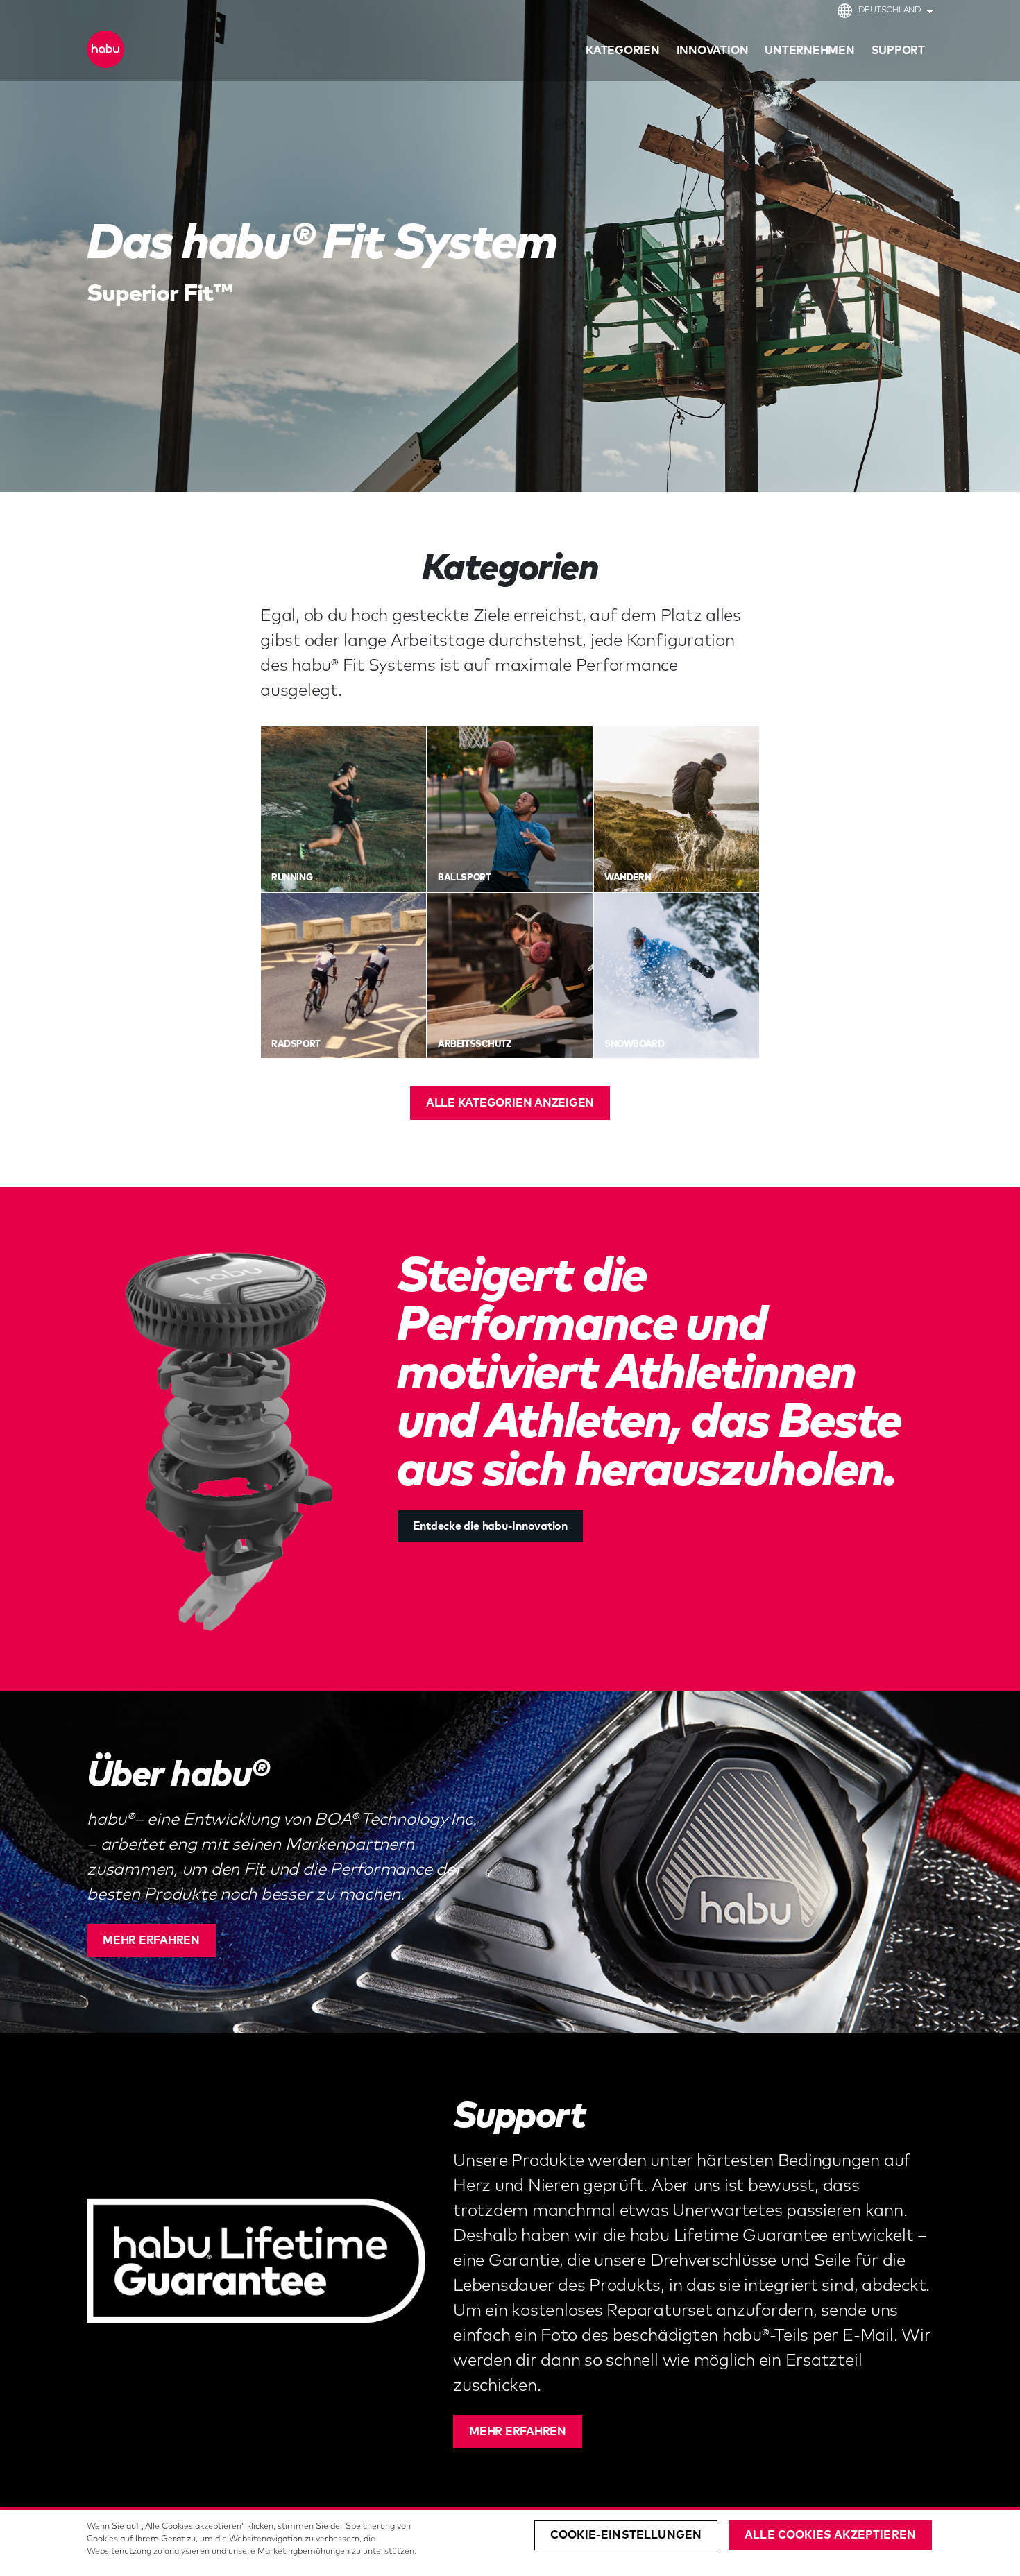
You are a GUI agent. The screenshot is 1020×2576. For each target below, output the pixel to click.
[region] (510, 2543)
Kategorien (623, 51)
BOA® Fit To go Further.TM (172, 53)
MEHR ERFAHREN (151, 1940)
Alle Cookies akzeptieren (830, 2535)
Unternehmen (809, 51)
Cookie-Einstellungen (626, 2535)
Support (898, 51)
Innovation (713, 51)
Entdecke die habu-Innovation (490, 1526)
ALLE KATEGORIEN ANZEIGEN (510, 1103)
